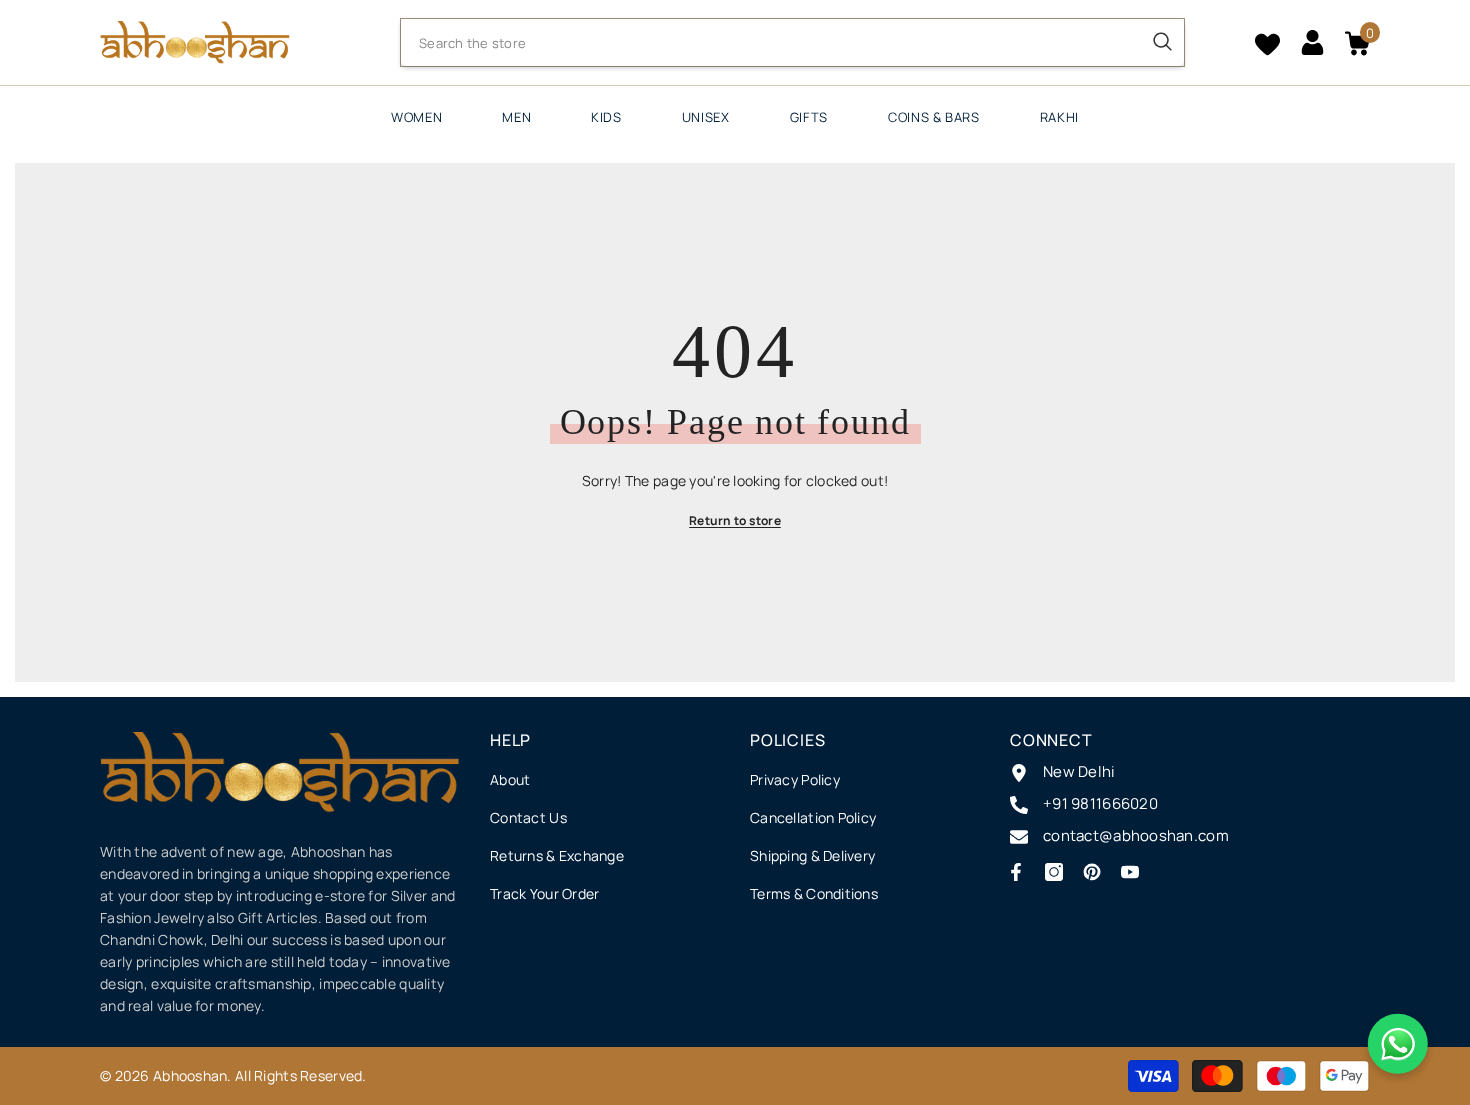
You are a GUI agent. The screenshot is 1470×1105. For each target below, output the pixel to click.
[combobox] (771, 43)
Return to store (735, 520)
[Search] (792, 42)
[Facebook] (1016, 872)
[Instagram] (1054, 872)
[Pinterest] (1092, 872)
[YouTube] (1130, 872)
